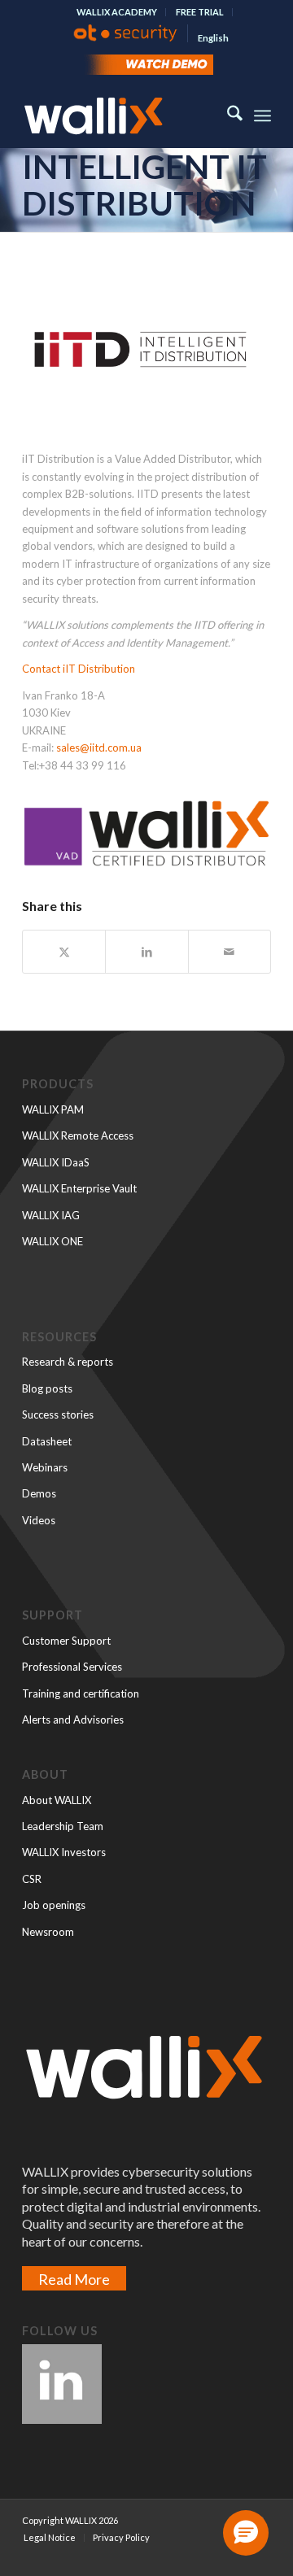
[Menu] (262, 116)
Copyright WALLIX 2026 (70, 2520)
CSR (32, 1879)
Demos (39, 1493)
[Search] (227, 116)
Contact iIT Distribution (79, 669)
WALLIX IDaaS (56, 1162)
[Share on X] (64, 952)
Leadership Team (63, 1826)
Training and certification (81, 1693)
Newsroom (48, 1932)
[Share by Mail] (230, 952)
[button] (246, 2533)
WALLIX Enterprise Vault (79, 1188)
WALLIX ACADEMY (117, 12)
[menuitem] (117, 12)
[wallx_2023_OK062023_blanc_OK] (122, 116)
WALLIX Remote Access (78, 1135)
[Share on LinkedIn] (146, 952)
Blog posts (47, 1388)
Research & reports (68, 1362)
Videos (39, 1520)
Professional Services (72, 1667)
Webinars (45, 1467)
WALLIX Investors (64, 1852)
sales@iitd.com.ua (99, 748)
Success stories (58, 1414)
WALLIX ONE (52, 1241)
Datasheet (47, 1441)
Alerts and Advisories (73, 1720)
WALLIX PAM (53, 1109)
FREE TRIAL (200, 12)
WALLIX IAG (51, 1215)
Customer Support (66, 1641)
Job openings (54, 1905)
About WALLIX (57, 1800)
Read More (74, 2279)
